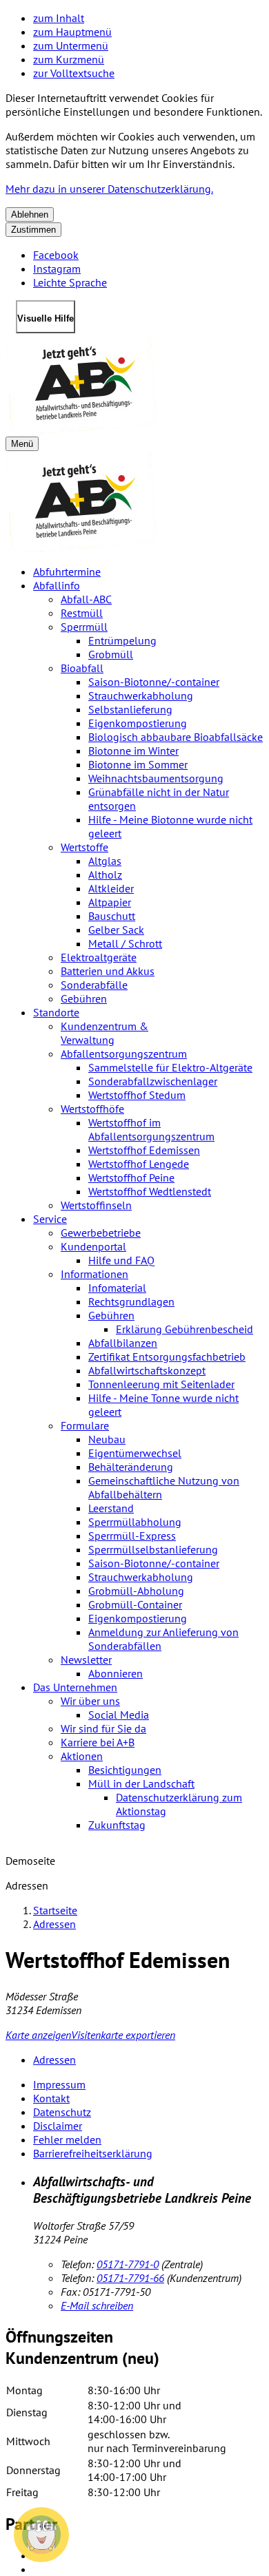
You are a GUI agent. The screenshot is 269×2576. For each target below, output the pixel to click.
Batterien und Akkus (108, 971)
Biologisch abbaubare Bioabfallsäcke (176, 737)
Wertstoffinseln (96, 1205)
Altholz (105, 875)
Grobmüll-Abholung (136, 1591)
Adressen (54, 1924)
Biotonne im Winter (133, 751)
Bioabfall (82, 668)
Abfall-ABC (86, 599)
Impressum (59, 2084)
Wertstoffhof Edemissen (144, 1150)
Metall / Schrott (125, 943)
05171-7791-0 (128, 2264)
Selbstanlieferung (130, 709)
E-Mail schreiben (97, 2305)
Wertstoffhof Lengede (139, 1164)
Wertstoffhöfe (92, 1109)
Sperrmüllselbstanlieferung (153, 1549)
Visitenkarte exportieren (123, 2035)
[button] (41, 2535)
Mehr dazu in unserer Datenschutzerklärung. (109, 189)
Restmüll (82, 613)
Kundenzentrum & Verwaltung (104, 1033)
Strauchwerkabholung (141, 695)
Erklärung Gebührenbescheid (185, 1329)
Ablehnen (30, 214)
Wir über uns (90, 1701)
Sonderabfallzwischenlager (153, 1081)
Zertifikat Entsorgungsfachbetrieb (167, 1357)
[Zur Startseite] (134, 385)
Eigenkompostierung (138, 723)
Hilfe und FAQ (121, 1260)
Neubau (107, 1439)
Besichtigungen (125, 1770)
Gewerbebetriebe (101, 1233)
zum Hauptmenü (72, 32)
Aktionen (82, 1756)
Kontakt (51, 2098)
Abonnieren (116, 1673)
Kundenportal (93, 1246)
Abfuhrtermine (67, 572)
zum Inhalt (59, 18)
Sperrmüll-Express (132, 1536)
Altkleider (111, 888)
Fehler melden (67, 2139)
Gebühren (84, 998)
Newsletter (86, 1659)
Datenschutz (62, 2112)
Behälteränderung (131, 1467)
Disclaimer (58, 2126)
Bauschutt (112, 916)
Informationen (94, 1274)
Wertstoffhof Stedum (137, 1095)
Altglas (105, 861)
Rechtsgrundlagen (131, 1301)
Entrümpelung (122, 640)
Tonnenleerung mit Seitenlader (161, 1384)
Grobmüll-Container (135, 1604)
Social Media (119, 1715)
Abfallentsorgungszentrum (124, 1054)
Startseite (55, 1910)
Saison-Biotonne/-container (154, 682)
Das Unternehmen (75, 1687)
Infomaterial (117, 1288)
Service (50, 1219)
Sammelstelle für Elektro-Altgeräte (170, 1067)
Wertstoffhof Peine (131, 1177)
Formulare (85, 1425)
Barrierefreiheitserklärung (93, 2153)
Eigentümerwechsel (135, 1453)
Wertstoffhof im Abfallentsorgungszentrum (151, 1129)
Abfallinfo (57, 585)
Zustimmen (33, 230)
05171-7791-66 (130, 2278)
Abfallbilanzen (123, 1343)
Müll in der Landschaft (141, 1783)
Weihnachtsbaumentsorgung (156, 778)
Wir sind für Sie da (103, 1728)
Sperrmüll (84, 627)
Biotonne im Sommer (138, 764)
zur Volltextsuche (74, 73)
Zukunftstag (117, 1825)
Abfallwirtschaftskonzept (147, 1370)
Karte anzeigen (38, 2035)
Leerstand (111, 1508)
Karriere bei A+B (98, 1742)
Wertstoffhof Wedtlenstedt (150, 1191)
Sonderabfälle (94, 985)
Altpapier (110, 902)
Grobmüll (111, 654)
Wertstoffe (84, 847)
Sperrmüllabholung (135, 1522)
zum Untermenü (71, 45)
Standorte (56, 1012)
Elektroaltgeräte (99, 957)
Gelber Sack (116, 930)
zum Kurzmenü (69, 59)
